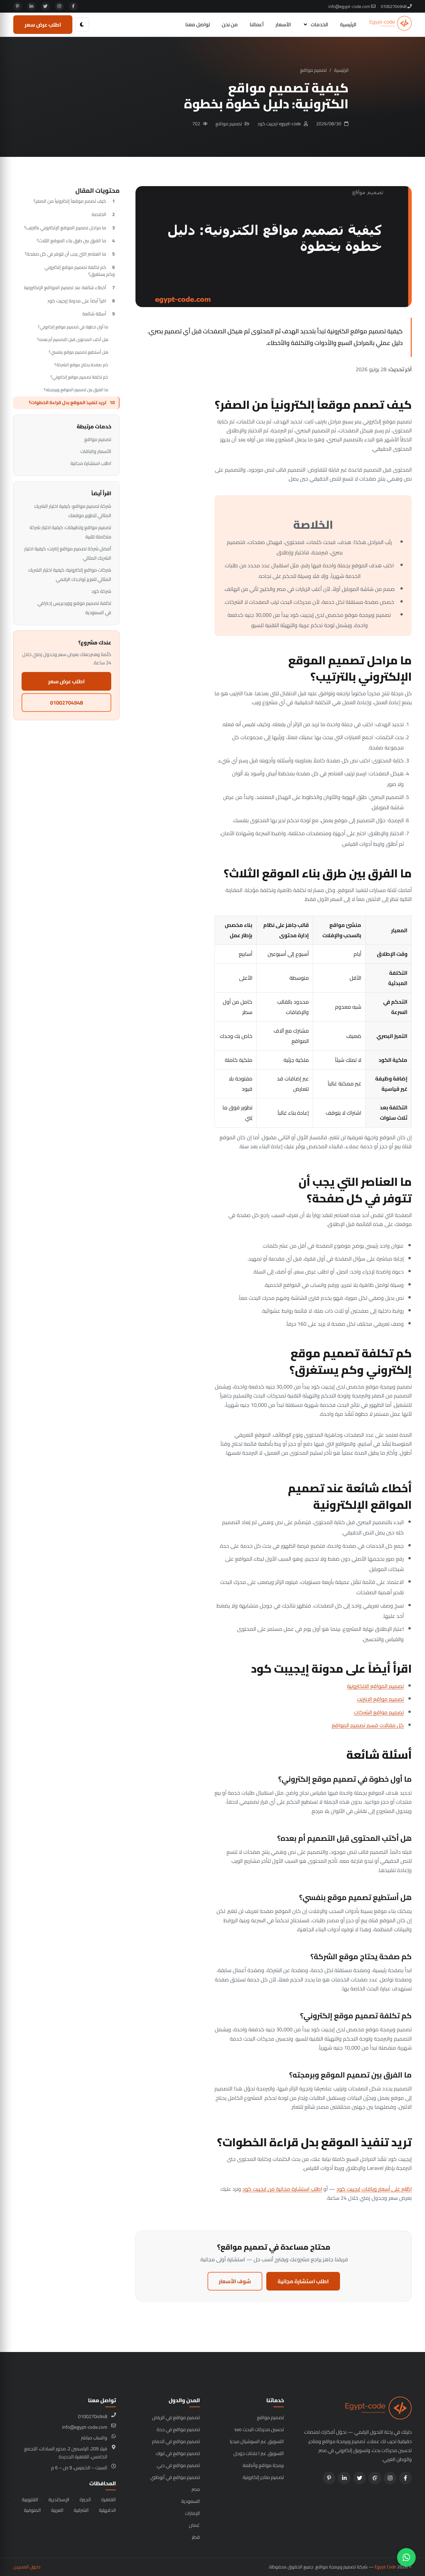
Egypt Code (385, 2567)
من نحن (230, 24)
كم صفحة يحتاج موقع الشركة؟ (81, 365)
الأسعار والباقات (96, 451)
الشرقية (81, 2510)
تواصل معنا (198, 24)
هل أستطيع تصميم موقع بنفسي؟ (79, 352)
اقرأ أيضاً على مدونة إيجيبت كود (77, 301)
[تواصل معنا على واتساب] (406, 2557)
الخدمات (319, 24)
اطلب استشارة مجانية (303, 2281)
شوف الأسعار (235, 2281)
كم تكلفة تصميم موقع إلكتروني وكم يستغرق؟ (80, 271)
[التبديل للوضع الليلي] (82, 25)
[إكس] (45, 6)
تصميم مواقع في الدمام (176, 2441)
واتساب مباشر (94, 2438)
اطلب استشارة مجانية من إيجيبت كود (282, 2189)
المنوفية (32, 2510)
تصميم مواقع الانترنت (380, 1699)
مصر (196, 2489)
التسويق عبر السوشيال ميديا (257, 2441)
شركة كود (101, 591)
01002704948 (394, 6)
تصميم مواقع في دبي (178, 2465)
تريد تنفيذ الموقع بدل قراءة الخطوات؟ (68, 402)
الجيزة (85, 2500)
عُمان (194, 2525)
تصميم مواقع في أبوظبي (175, 2477)
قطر (196, 2537)
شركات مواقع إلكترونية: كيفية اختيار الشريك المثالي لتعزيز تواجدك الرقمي (70, 574)
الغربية (57, 2510)
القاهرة (109, 2500)
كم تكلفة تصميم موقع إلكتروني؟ (79, 377)
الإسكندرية (59, 2500)
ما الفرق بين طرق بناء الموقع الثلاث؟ (72, 241)
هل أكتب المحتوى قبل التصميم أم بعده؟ (73, 339)
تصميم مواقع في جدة (178, 2429)
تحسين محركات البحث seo (259, 2429)
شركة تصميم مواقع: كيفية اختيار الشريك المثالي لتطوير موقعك (73, 511)
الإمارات (192, 2513)
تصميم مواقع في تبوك (178, 2453)
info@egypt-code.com (350, 6)
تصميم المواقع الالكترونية (375, 1686)
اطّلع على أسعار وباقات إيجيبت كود (374, 2189)
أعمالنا (257, 24)
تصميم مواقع (313, 70)
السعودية (191, 2501)
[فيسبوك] (73, 6)
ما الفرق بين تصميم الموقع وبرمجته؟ (76, 390)
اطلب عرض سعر (43, 25)
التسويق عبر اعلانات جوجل (259, 2453)
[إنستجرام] (59, 6)
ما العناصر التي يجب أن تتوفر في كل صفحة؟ (66, 254)
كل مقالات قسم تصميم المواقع (368, 1725)
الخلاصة (99, 214)
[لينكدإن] (32, 6)
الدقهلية (107, 2510)
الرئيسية (348, 24)
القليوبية (30, 2500)
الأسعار (283, 24)
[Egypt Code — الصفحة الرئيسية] (391, 25)
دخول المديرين (27, 2567)
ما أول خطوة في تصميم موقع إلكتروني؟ (73, 327)
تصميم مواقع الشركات (379, 1712)
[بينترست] (18, 6)
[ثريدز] (375, 2478)
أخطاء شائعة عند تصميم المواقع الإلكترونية (65, 287)
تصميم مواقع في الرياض (176, 2417)
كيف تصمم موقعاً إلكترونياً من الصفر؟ (70, 201)
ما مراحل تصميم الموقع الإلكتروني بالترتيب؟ (65, 228)
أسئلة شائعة (94, 314)
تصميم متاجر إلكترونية (263, 2477)
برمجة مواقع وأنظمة (263, 2465)
